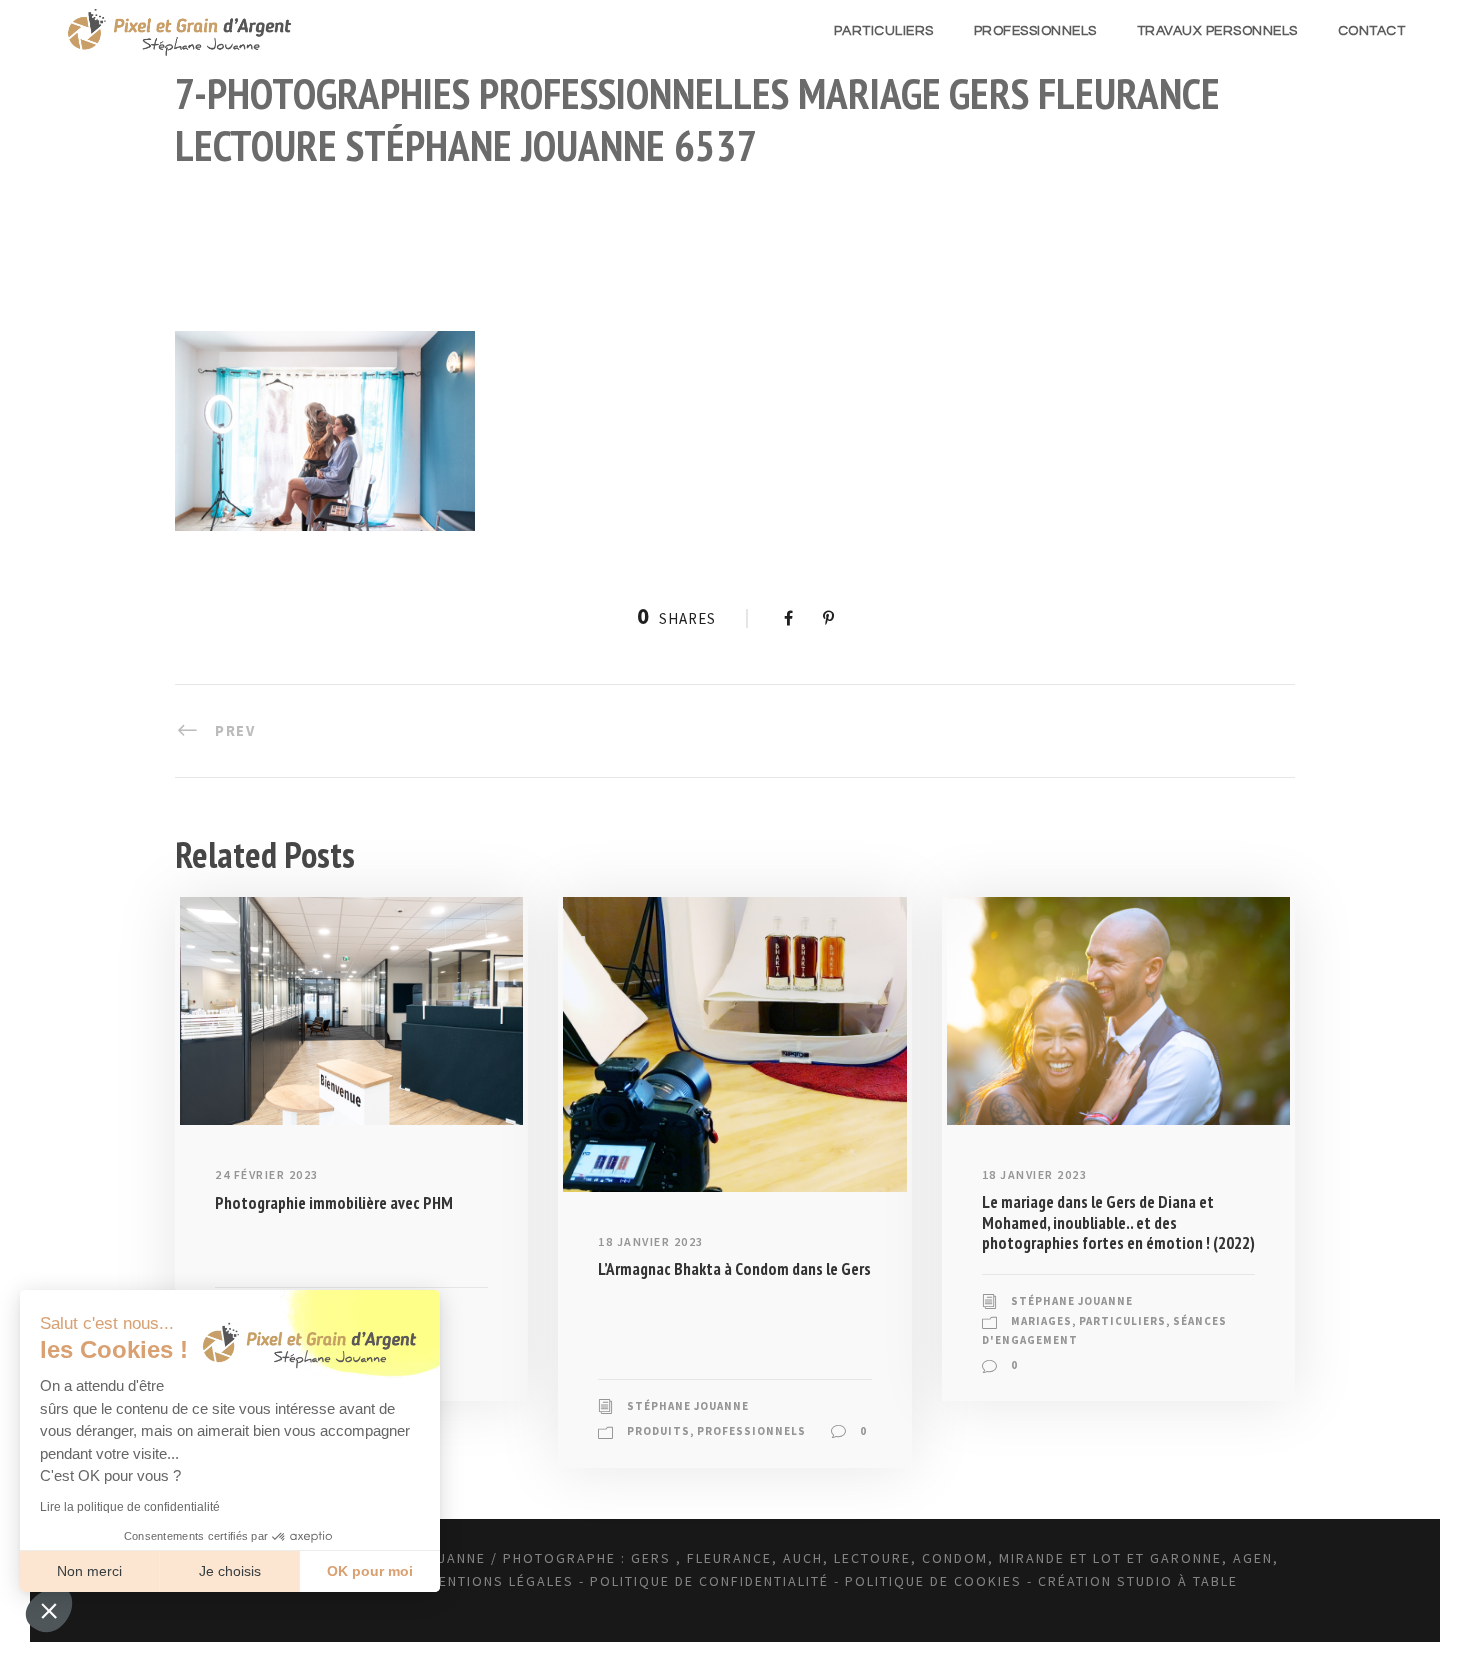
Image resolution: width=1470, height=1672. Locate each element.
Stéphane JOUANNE (688, 1406)
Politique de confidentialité (709, 1581)
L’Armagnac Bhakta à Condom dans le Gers (734, 1269)
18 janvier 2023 (651, 1241)
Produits (658, 1431)
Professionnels (1035, 31)
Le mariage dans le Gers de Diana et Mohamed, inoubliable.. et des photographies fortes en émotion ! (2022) (1118, 1222)
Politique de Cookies (933, 1581)
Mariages (1041, 1321)
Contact (1372, 31)
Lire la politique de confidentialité (130, 1507)
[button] (49, 1610)
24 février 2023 (267, 1174)
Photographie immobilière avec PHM (334, 1203)
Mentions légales (500, 1581)
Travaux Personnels (1217, 31)
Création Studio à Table (1138, 1581)
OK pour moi (370, 1571)
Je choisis (230, 1571)
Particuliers (884, 31)
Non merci (89, 1571)
